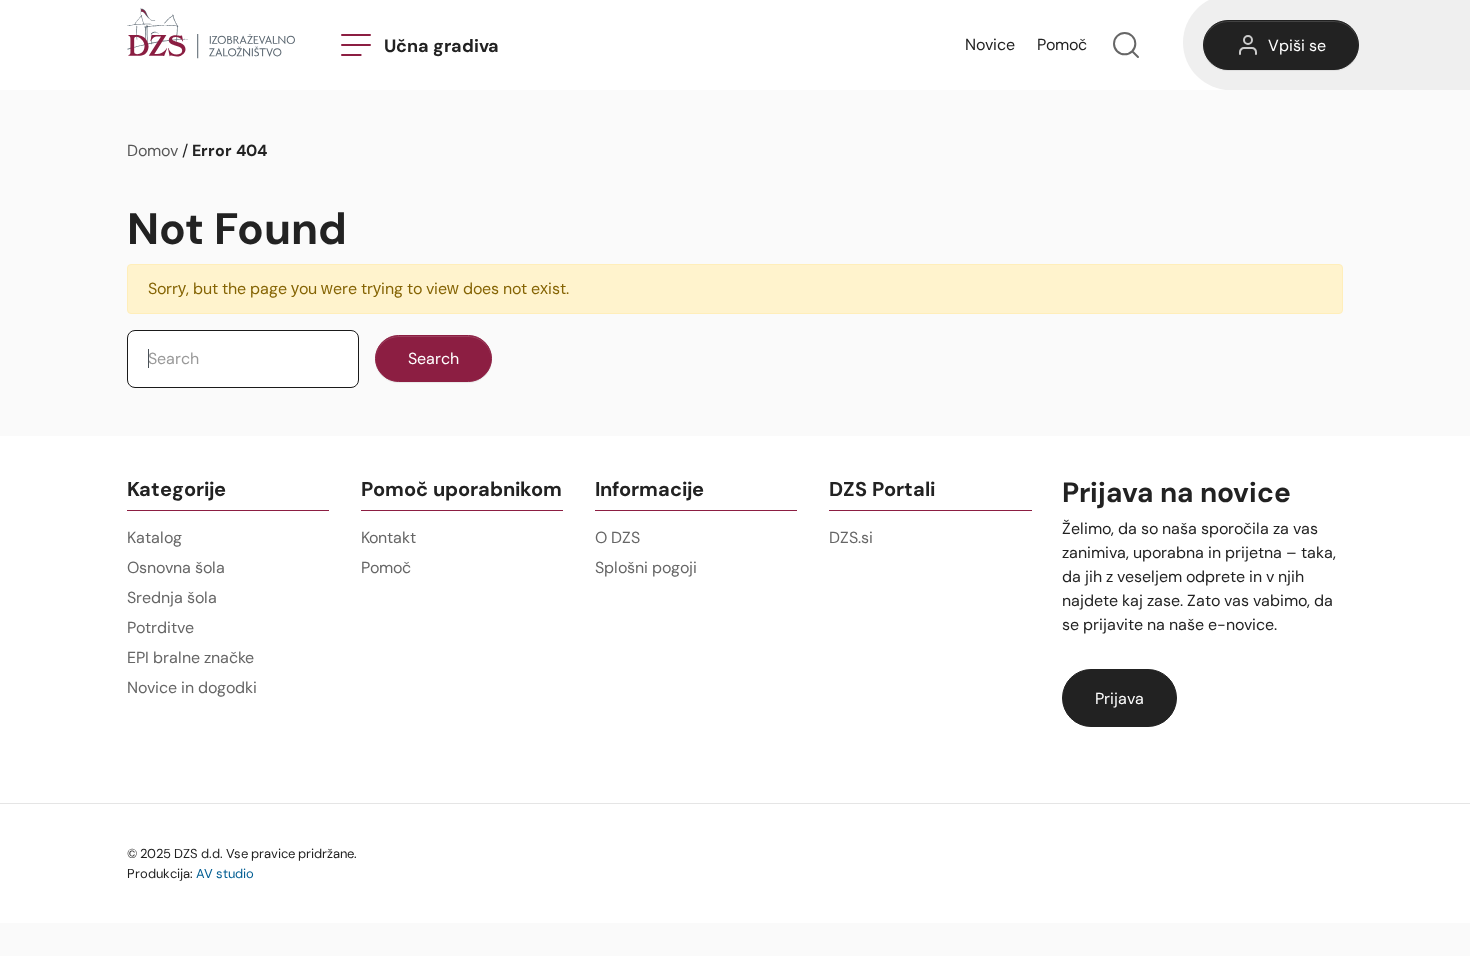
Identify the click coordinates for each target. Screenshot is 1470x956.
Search (433, 358)
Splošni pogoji (646, 567)
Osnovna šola (176, 567)
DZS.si (851, 537)
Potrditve (160, 627)
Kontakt (388, 537)
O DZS (617, 537)
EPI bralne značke (190, 657)
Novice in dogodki (192, 687)
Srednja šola (172, 597)
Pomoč (1062, 44)
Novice (990, 44)
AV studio (225, 873)
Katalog (154, 537)
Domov (152, 150)
